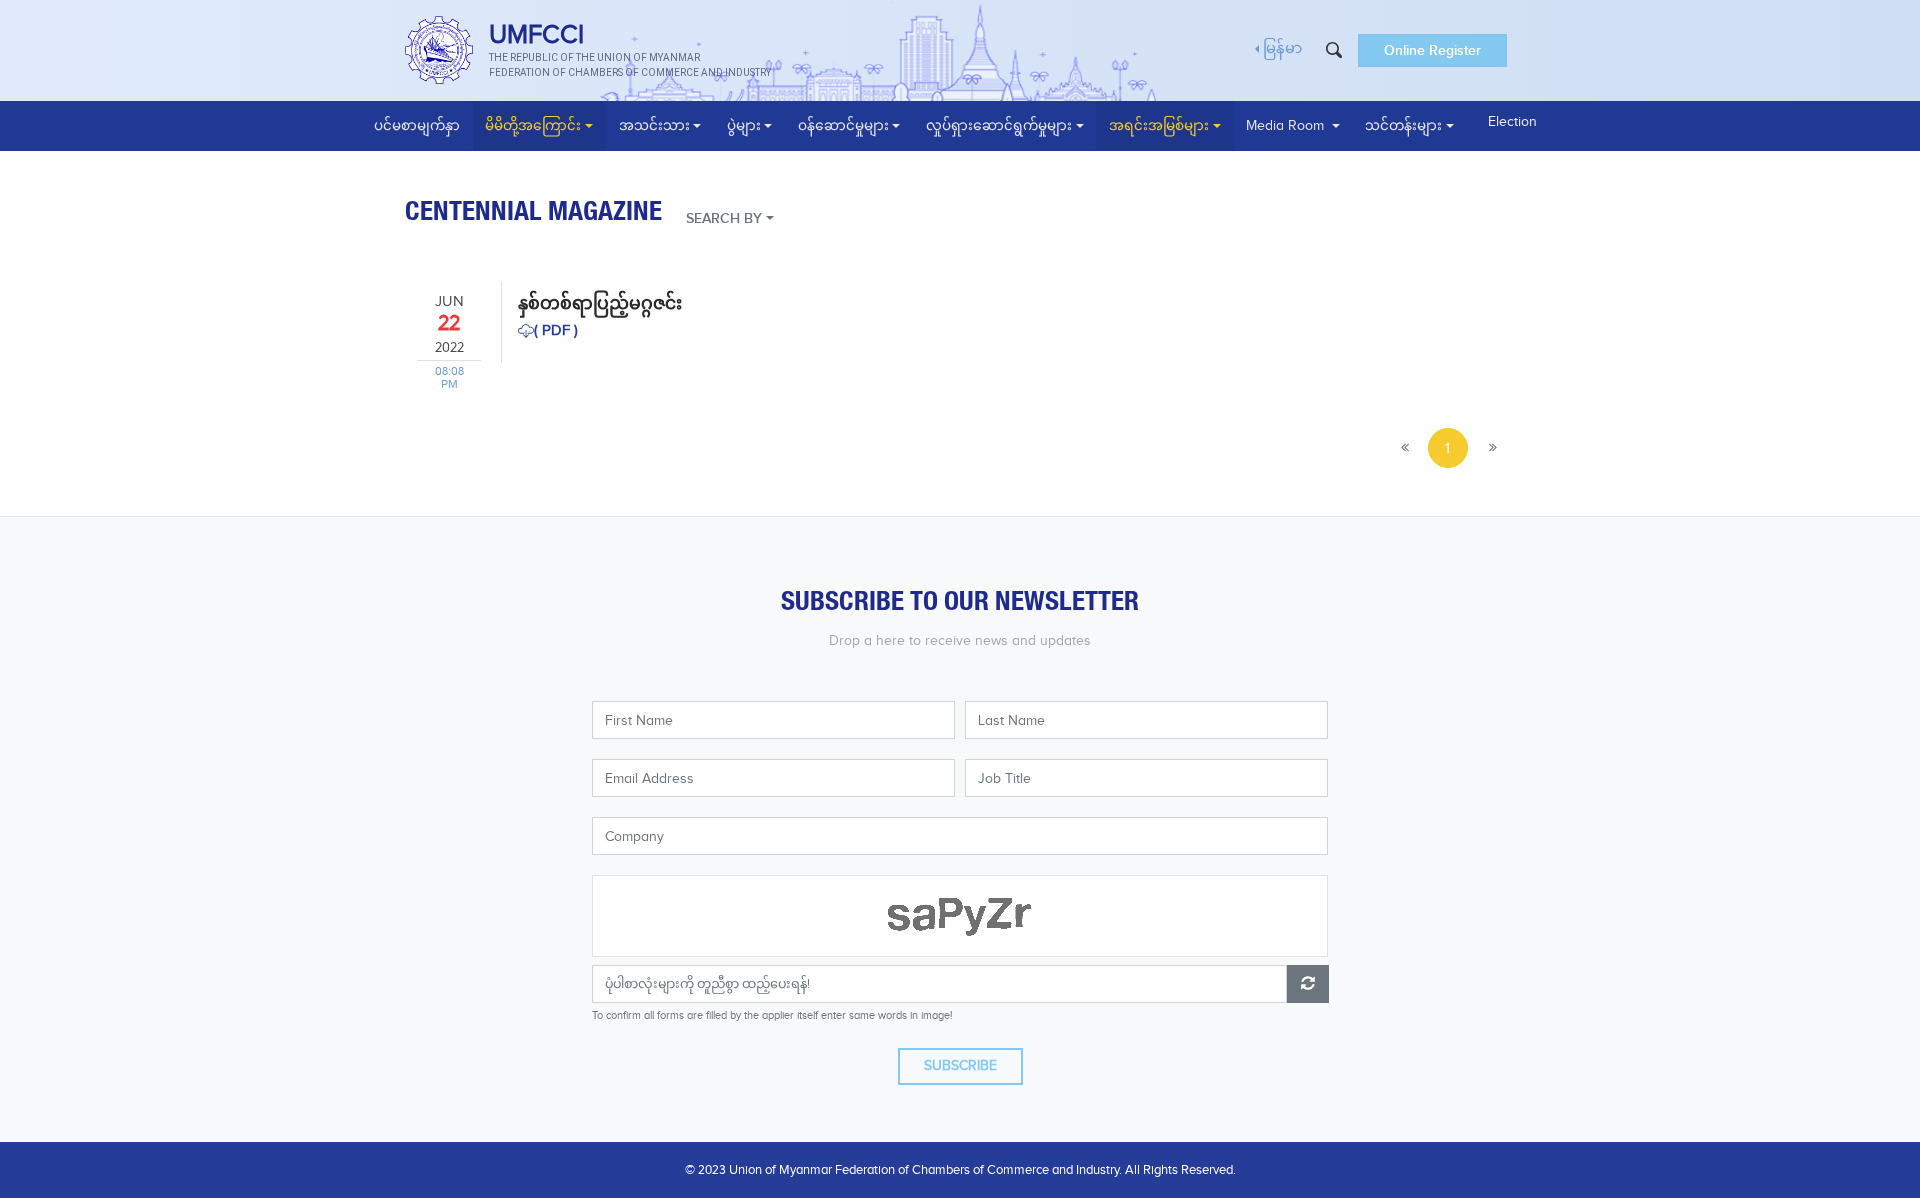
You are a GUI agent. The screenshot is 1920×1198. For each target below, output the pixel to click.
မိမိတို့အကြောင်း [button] (533, 126)
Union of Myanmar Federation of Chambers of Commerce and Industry (924, 1170)
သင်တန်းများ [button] (1403, 126)
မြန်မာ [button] (1282, 49)
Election (1512, 122)
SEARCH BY (724, 218)
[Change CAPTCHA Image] (1308, 984)
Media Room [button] (1287, 126)
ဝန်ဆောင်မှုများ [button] (843, 126)
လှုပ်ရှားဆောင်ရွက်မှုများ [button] (999, 126)
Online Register (1432, 50)
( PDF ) (556, 330)
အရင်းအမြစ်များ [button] (1159, 126)
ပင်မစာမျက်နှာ (417, 126)
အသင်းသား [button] (654, 126)
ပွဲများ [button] (744, 126)
